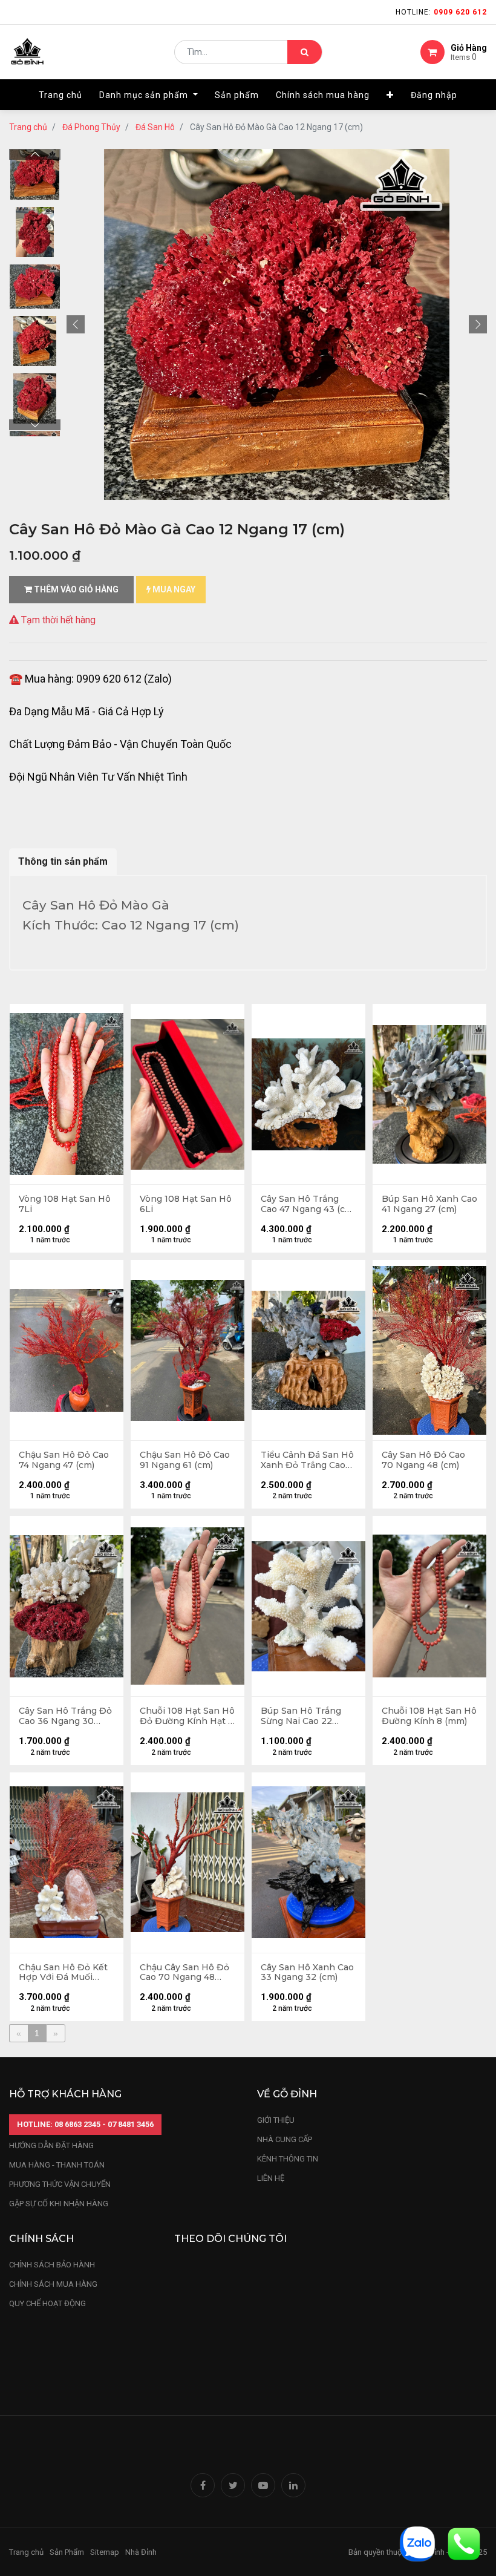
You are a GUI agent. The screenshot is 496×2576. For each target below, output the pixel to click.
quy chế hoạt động (47, 2303)
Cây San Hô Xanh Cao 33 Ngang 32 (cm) (307, 1973)
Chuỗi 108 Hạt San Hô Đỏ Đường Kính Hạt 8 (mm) (187, 1716)
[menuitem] (60, 95)
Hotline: (441, 12)
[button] (390, 95)
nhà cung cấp (285, 2139)
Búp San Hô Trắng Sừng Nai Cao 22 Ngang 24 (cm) (301, 1716)
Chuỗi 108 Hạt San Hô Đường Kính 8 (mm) (429, 1716)
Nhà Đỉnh (142, 2552)
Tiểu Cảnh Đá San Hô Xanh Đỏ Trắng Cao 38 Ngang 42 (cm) (307, 1460)
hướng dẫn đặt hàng (51, 2145)
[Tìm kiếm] (305, 52)
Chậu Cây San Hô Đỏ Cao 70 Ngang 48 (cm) (184, 1973)
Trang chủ (28, 127)
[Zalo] (417, 2543)
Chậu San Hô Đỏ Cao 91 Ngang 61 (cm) (185, 1460)
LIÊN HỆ (271, 2178)
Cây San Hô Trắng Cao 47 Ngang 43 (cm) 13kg (308, 1204)
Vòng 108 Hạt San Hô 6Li (186, 1204)
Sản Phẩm (67, 2552)
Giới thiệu (277, 2120)
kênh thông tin (288, 2159)
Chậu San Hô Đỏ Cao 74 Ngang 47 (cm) (64, 1460)
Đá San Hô (155, 127)
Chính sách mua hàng (53, 2284)
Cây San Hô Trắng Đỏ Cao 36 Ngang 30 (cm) (65, 1716)
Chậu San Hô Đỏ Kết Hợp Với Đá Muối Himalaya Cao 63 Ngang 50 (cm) (63, 1973)
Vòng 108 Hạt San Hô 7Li (65, 1204)
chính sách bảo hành (52, 2265)
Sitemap (105, 2552)
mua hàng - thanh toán (57, 2165)
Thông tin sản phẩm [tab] (63, 861)
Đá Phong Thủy (91, 127)
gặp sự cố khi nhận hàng (59, 2204)
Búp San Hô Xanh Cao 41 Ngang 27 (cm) (429, 1204)
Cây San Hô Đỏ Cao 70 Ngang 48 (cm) (423, 1460)
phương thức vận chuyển (60, 2184)
